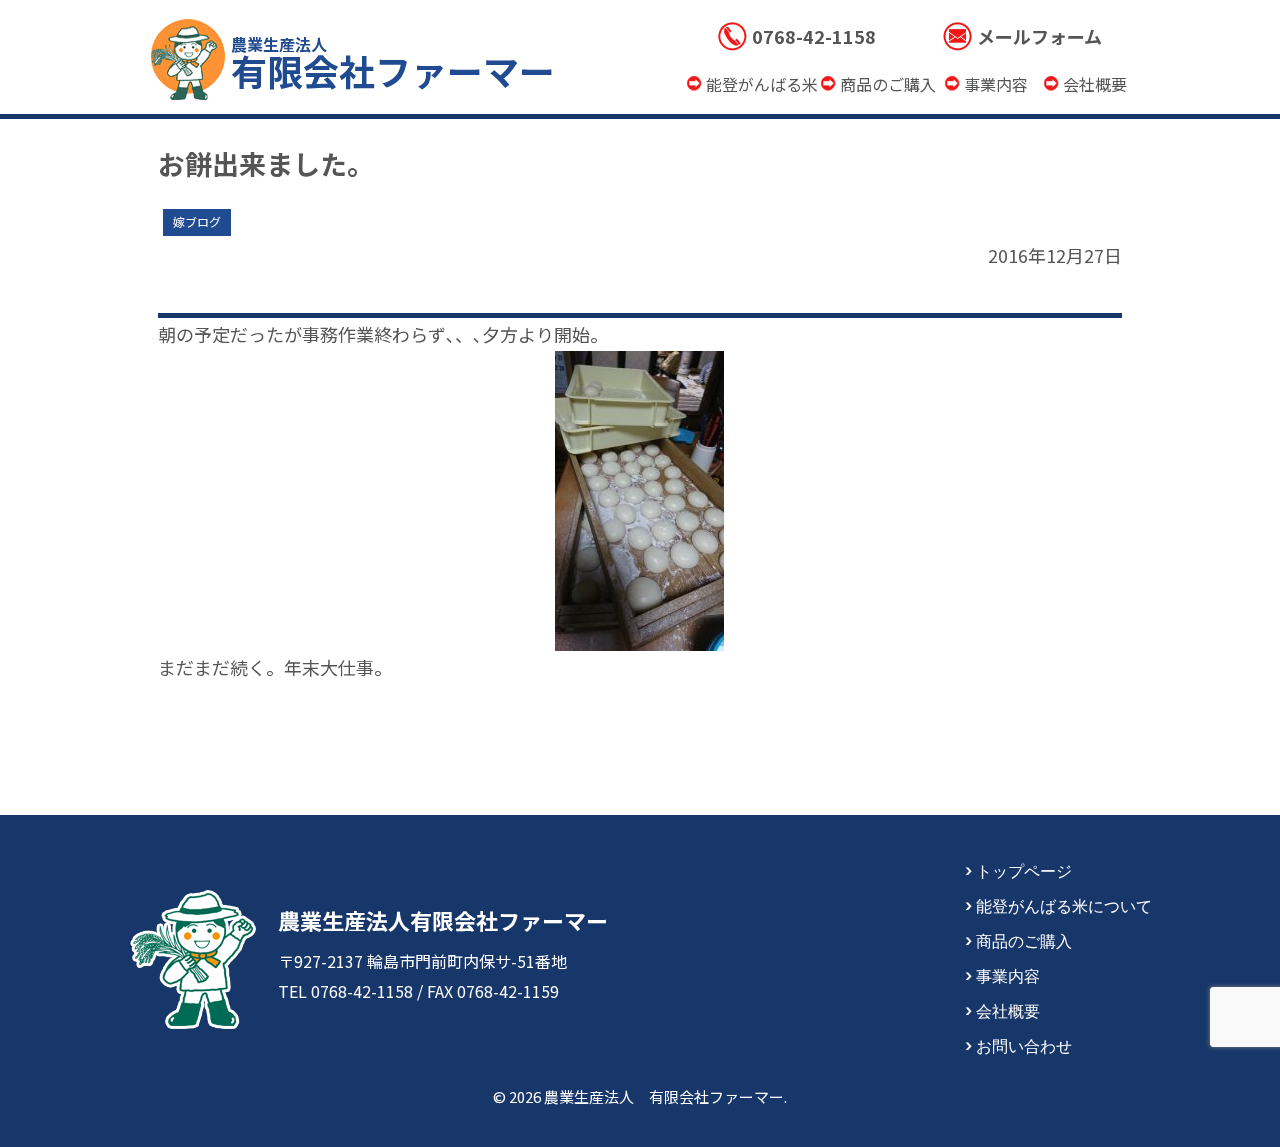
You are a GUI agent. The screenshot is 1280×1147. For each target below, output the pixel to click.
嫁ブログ (197, 221)
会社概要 (1008, 1010)
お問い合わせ (1024, 1045)
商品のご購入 (1024, 940)
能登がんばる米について (1064, 905)
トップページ (1024, 870)
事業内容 (1008, 975)
